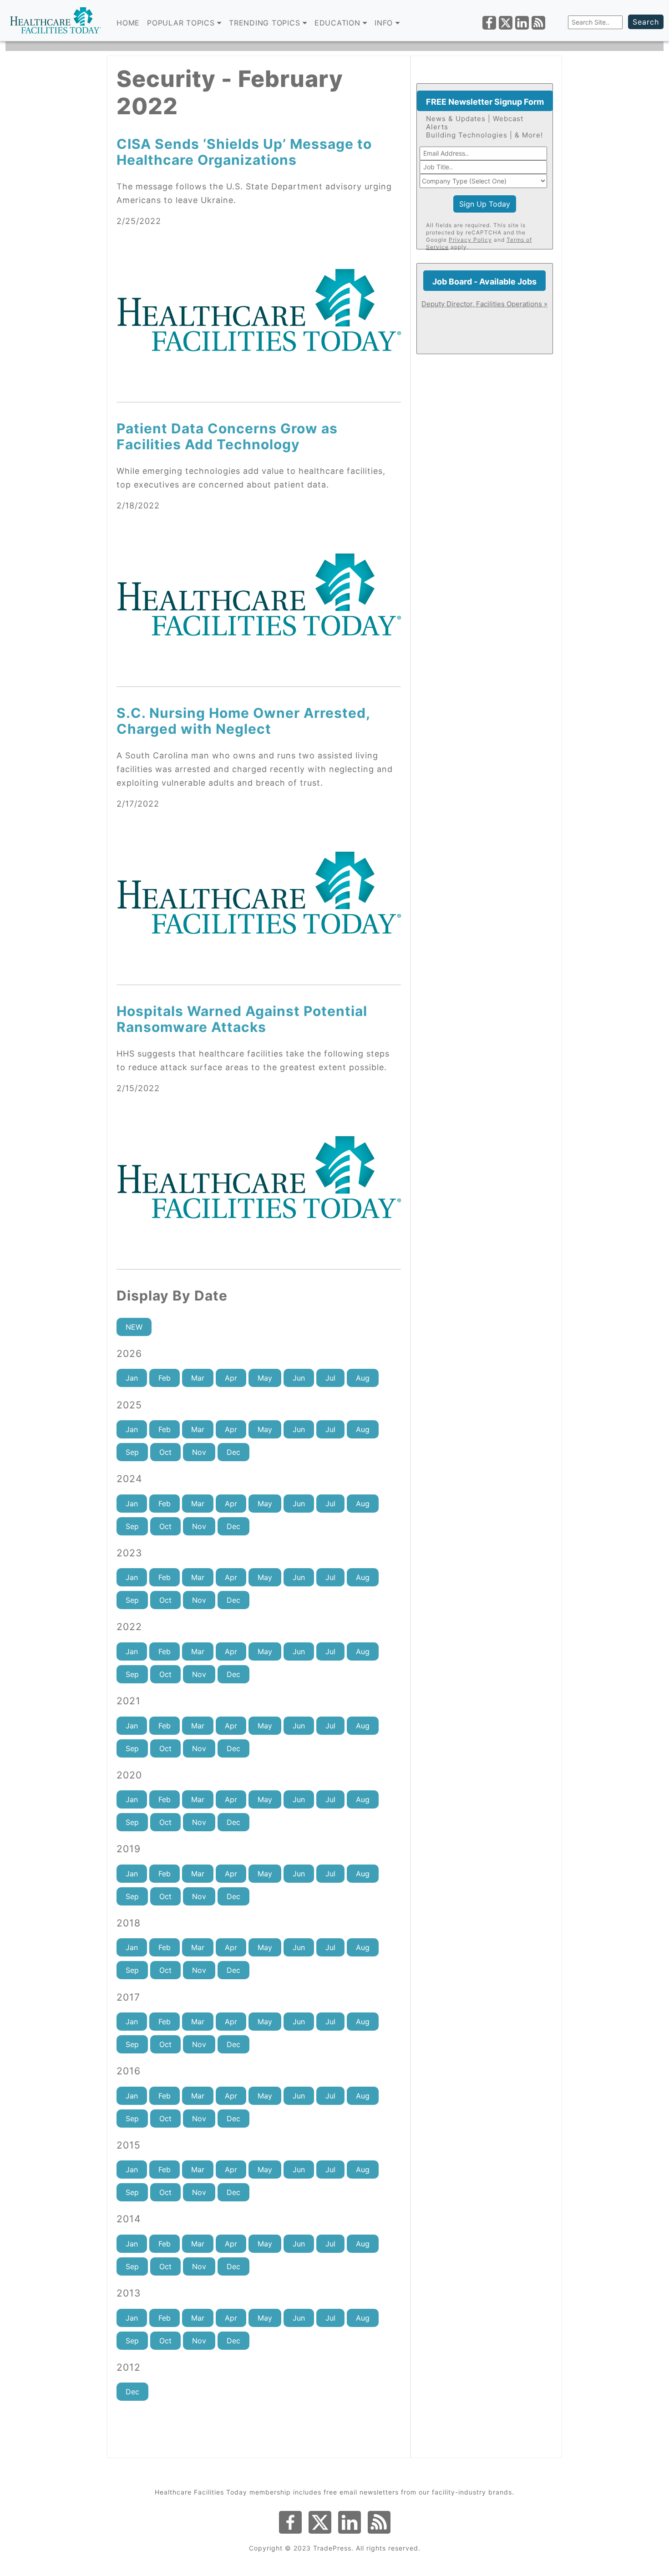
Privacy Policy (470, 240)
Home (128, 23)
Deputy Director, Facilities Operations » (484, 304)
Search (646, 22)
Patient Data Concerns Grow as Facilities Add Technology (227, 436)
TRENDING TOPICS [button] (266, 23)
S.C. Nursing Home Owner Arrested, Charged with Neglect (243, 721)
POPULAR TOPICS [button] (182, 23)
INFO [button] (385, 23)
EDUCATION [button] (339, 23)
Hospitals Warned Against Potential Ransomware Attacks (242, 1019)
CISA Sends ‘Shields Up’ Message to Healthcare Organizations (244, 152)
